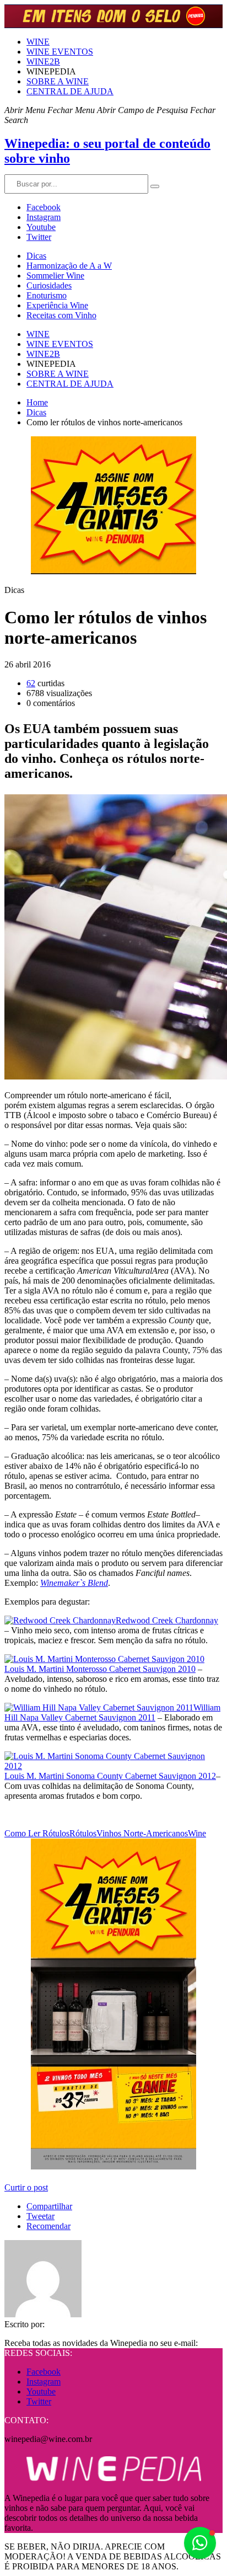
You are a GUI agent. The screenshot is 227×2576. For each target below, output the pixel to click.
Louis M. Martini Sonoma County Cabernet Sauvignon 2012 (110, 1776)
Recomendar (48, 2226)
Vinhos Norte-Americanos (142, 1833)
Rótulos (83, 1833)
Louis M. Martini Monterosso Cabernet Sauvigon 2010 (100, 1669)
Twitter (39, 237)
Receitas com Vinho (61, 315)
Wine (197, 1833)
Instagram (44, 217)
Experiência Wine (57, 305)
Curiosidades (49, 285)
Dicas (36, 256)
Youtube (41, 227)
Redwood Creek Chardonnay (167, 1620)
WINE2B (43, 62)
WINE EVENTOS (60, 52)
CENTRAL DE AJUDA (70, 91)
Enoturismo (47, 295)
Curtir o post (26, 2187)
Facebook (44, 207)
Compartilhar (49, 2206)
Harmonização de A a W (69, 266)
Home (37, 402)
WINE (38, 42)
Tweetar (40, 2216)
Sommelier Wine (55, 276)
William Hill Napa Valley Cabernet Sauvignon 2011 (112, 1712)
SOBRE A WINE (58, 81)
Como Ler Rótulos (37, 1833)
